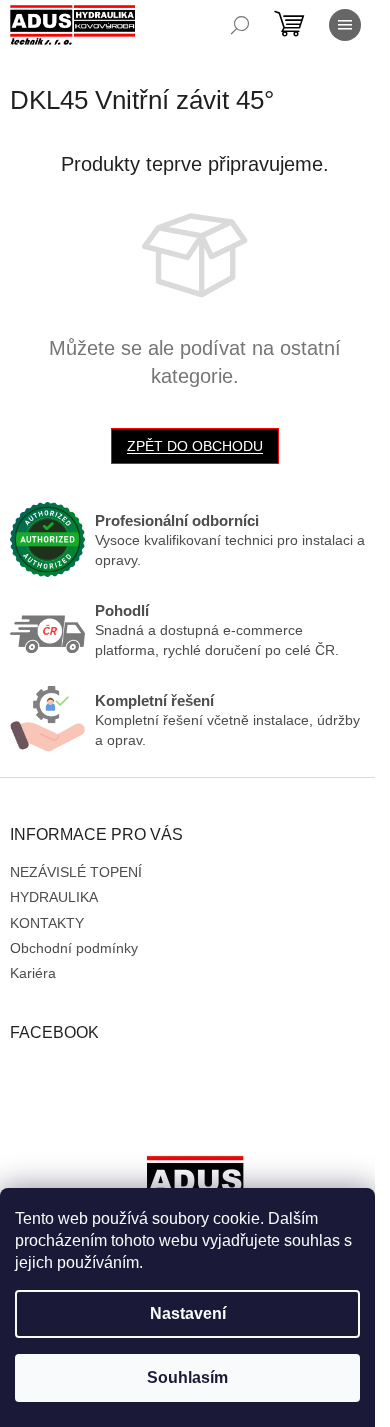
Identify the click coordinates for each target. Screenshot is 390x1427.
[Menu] (345, 25)
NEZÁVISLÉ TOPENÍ (76, 872)
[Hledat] (240, 25)
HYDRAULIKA (54, 897)
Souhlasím (187, 1377)
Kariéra (33, 973)
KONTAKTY (47, 923)
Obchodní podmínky (74, 948)
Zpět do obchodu (195, 446)
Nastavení (188, 1313)
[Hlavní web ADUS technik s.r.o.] (195, 1186)
